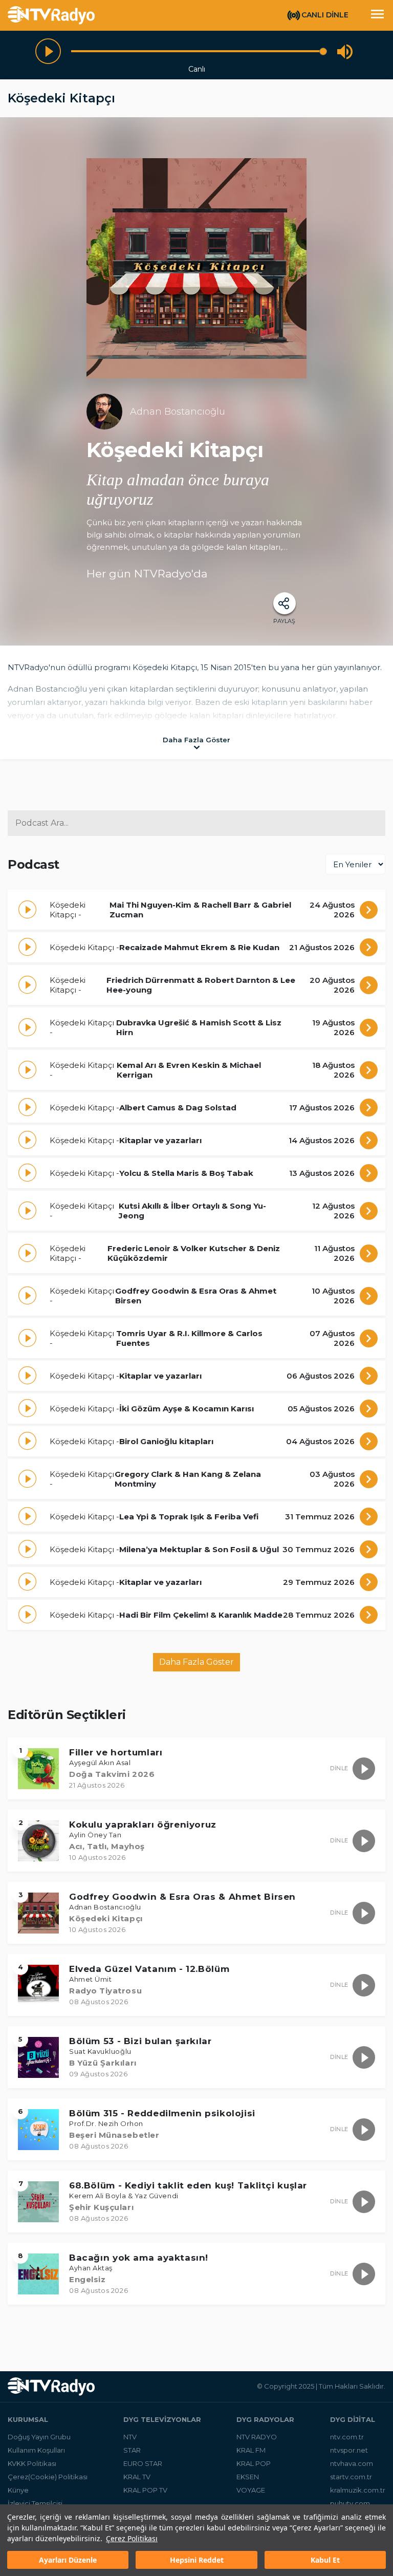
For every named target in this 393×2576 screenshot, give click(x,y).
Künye (18, 2490)
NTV (130, 2437)
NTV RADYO (257, 2437)
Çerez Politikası (132, 2538)
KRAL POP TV (145, 2490)
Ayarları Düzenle (68, 2560)
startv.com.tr (351, 2477)
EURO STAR (143, 2463)
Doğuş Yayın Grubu (39, 2437)
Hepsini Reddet (197, 2560)
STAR (132, 2450)
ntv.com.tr (347, 2437)
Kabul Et (325, 2560)
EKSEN (248, 2477)
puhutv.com (350, 2503)
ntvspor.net (349, 2450)
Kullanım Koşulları (36, 2450)
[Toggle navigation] (377, 15)
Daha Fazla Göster (196, 1662)
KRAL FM (251, 2450)
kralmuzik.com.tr (358, 2490)
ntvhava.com (352, 2463)
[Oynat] (48, 51)
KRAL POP (254, 2463)
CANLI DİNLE (325, 15)
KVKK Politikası (32, 2463)
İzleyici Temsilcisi (35, 2503)
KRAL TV (137, 2477)
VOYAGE (251, 2490)
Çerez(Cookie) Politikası (48, 2477)
